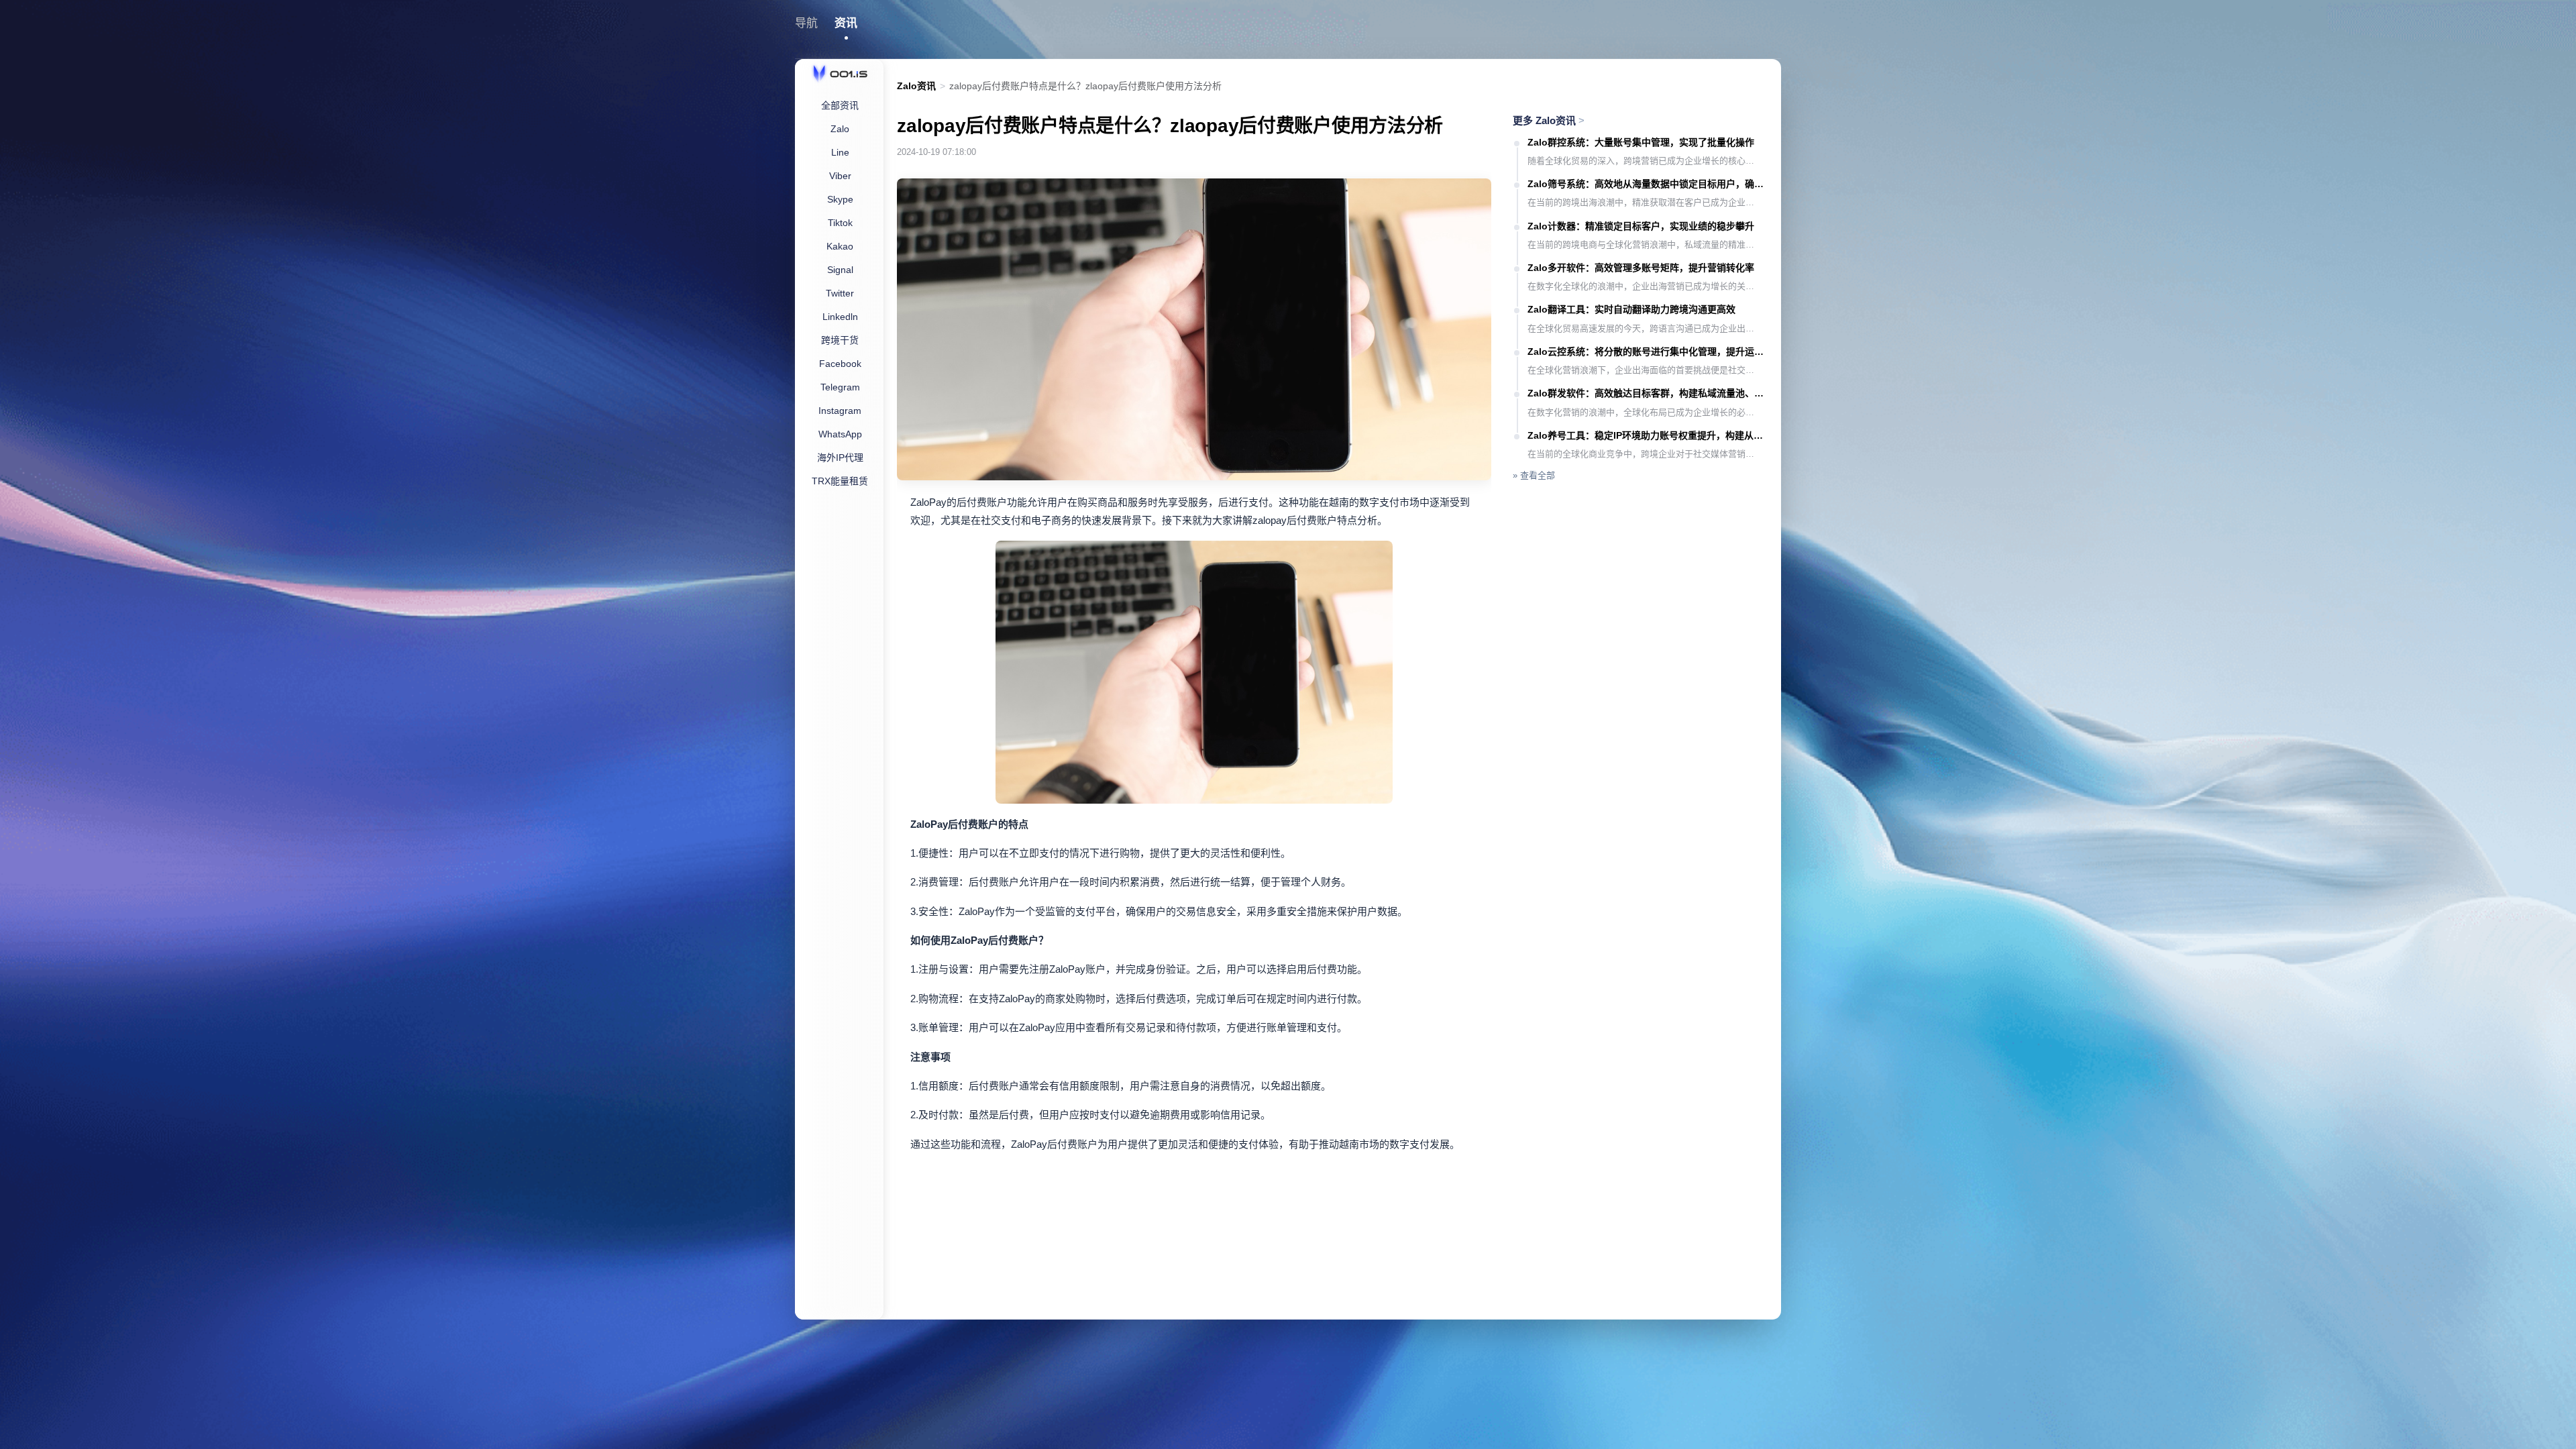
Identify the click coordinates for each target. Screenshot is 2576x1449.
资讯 (846, 23)
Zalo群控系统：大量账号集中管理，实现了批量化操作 (1641, 142)
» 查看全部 (1534, 475)
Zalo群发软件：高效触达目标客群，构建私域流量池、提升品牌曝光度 (1648, 393)
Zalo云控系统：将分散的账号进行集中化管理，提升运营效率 (1648, 352)
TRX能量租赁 (840, 481)
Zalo (840, 129)
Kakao (840, 246)
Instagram (840, 411)
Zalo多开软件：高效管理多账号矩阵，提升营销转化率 (1641, 268)
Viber (840, 176)
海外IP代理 (840, 458)
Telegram (840, 387)
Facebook (840, 364)
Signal (840, 270)
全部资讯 (840, 105)
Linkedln (840, 317)
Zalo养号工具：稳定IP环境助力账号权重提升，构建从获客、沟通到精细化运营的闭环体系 (1648, 435)
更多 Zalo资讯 (1549, 120)
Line (840, 152)
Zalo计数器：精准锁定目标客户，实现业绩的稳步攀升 (1641, 226)
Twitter (840, 293)
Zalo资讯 (916, 86)
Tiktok (840, 223)
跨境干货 (840, 340)
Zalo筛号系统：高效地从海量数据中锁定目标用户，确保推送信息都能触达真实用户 (1648, 184)
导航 (806, 23)
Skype (840, 199)
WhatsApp (840, 434)
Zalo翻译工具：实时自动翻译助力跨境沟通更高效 (1631, 309)
